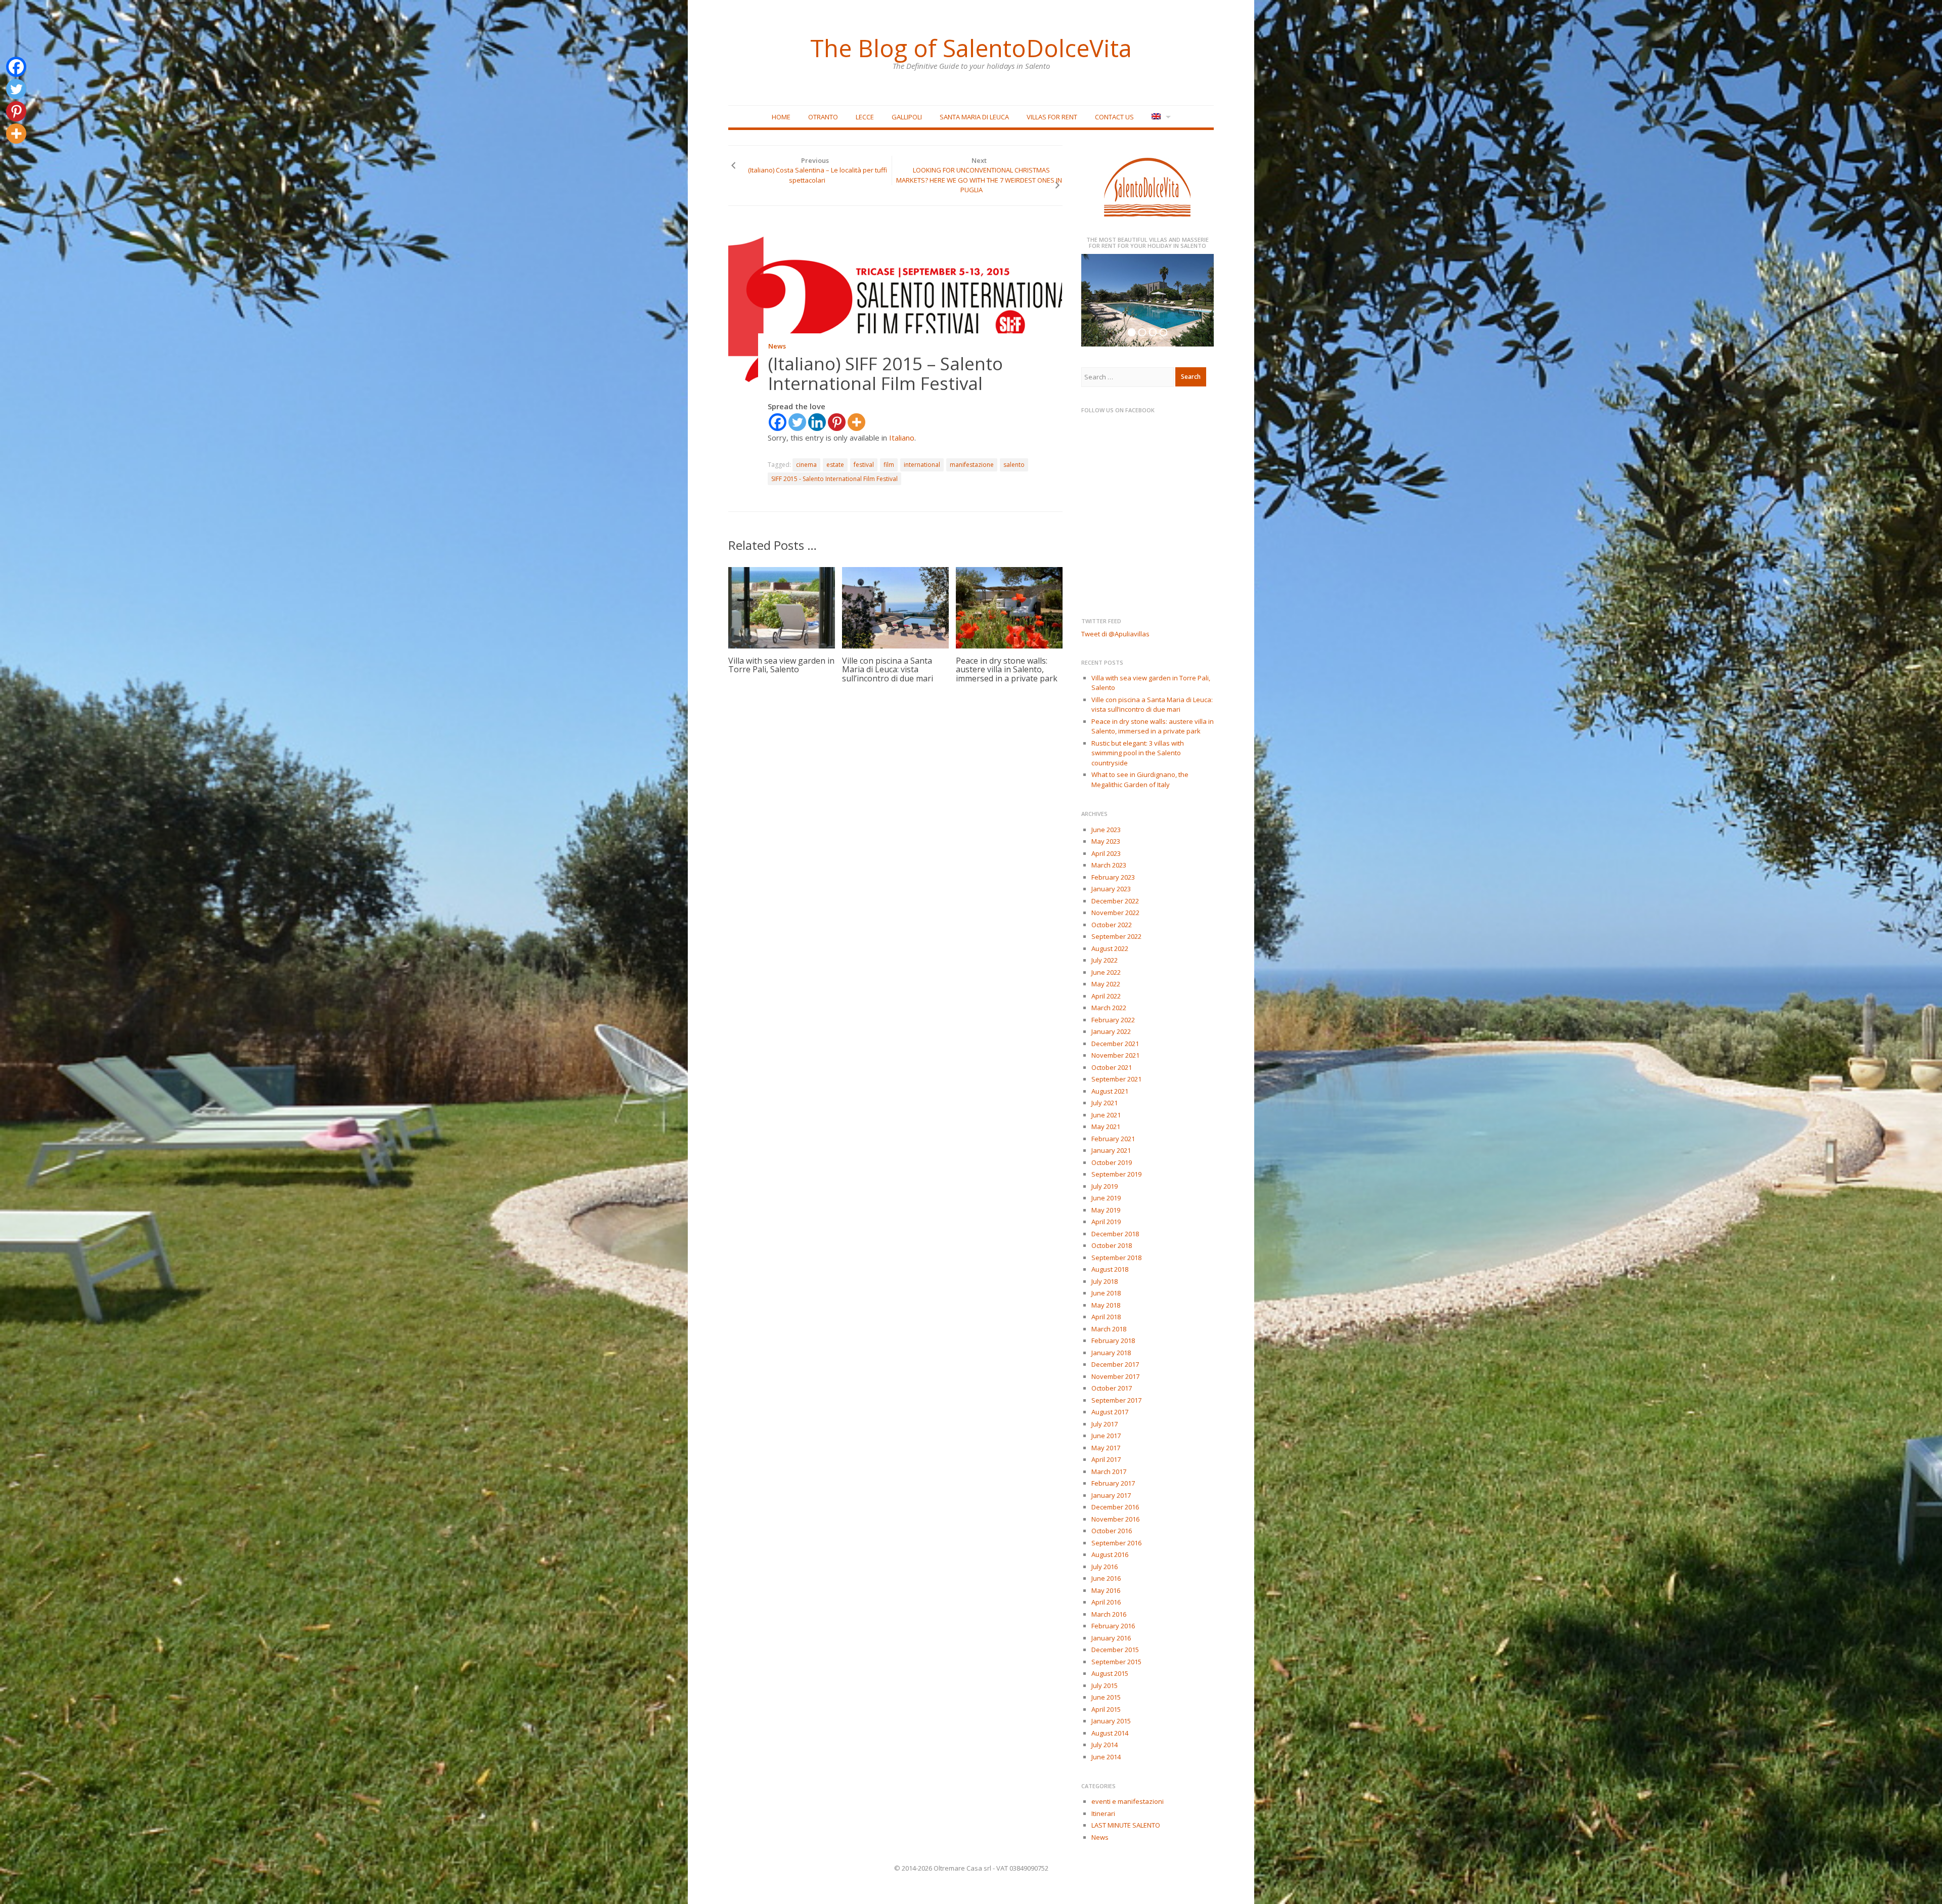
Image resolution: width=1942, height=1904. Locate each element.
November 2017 (1115, 1376)
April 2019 (1106, 1222)
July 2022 (1105, 960)
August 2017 (1110, 1412)
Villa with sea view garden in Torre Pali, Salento (781, 665)
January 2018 (1111, 1353)
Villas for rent (1052, 117)
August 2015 (1110, 1673)
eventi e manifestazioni (1128, 1801)
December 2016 (1115, 1507)
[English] (1160, 117)
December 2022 (1115, 901)
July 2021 (1105, 1103)
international (922, 465)
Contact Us (1114, 117)
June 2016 (1106, 1578)
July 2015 (1105, 1685)
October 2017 (1112, 1388)
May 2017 (1106, 1448)
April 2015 (1106, 1709)
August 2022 (1110, 948)
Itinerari (1103, 1813)
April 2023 (1106, 853)
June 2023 (1106, 830)
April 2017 (1106, 1459)
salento (1014, 465)
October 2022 (1112, 925)
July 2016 (1105, 1567)
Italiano (902, 438)
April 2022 (1106, 996)
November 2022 (1115, 913)
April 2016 (1106, 1602)
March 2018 (1109, 1329)
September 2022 (1116, 936)
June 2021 (1106, 1115)
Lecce (865, 117)
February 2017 (1113, 1483)
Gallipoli (907, 117)
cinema (806, 465)
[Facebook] (778, 422)
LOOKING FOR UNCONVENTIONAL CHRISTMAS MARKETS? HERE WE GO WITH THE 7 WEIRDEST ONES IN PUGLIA (979, 180)
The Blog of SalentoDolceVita (971, 48)
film (889, 465)
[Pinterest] (837, 422)
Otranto (823, 117)
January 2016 (1111, 1638)
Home (781, 117)
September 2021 (1116, 1079)
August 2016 (1110, 1554)
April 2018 (1106, 1317)
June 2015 (1106, 1697)
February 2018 (1113, 1340)
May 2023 (1106, 841)
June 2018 (1106, 1293)
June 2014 (1106, 1757)
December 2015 (1115, 1650)
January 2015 (1111, 1721)
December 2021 (1115, 1044)
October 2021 (1112, 1067)
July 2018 (1105, 1281)
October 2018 (1112, 1245)
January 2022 (1111, 1031)
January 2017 (1111, 1495)
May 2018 (1106, 1305)
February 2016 (1113, 1626)
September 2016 (1116, 1543)
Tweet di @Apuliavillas (1115, 634)
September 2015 (1116, 1662)
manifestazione (972, 465)
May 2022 (1106, 984)
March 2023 (1109, 865)
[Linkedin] (817, 422)
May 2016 (1106, 1590)
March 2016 (1109, 1614)
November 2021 (1115, 1055)
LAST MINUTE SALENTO (1126, 1825)
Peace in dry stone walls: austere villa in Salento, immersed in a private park (1007, 669)
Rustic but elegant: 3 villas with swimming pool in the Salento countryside (1138, 753)
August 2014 (1110, 1733)
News (777, 346)
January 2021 (1111, 1150)
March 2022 (1109, 1008)
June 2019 (1106, 1198)
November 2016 (1115, 1519)
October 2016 (1112, 1531)
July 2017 (1105, 1424)
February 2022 (1113, 1020)
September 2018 (1116, 1258)
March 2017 (1109, 1472)
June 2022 (1106, 972)
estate (835, 465)
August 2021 (1110, 1091)
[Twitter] (797, 422)
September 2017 (1116, 1400)
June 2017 (1106, 1436)
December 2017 (1115, 1364)
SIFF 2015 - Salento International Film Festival (834, 479)
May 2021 (1106, 1127)
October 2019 (1112, 1162)
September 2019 (1116, 1174)
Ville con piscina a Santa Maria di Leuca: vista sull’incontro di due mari (888, 669)
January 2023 (1111, 889)
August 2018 (1110, 1269)
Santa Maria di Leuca (974, 117)
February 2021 (1113, 1139)
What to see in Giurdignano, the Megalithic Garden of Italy (1140, 780)
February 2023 (1113, 877)
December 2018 (1115, 1234)
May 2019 (1106, 1210)
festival (864, 465)
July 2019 (1105, 1186)
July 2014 (1105, 1745)
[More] (856, 422)
